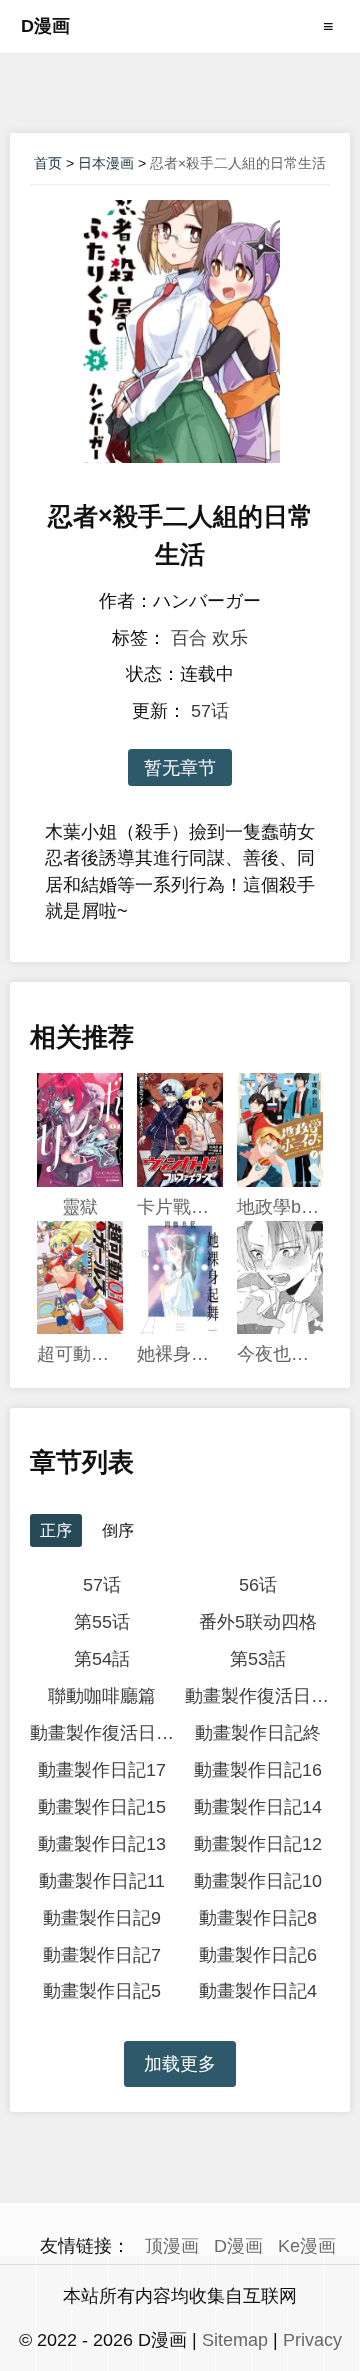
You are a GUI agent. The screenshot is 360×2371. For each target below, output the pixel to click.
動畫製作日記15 (102, 1807)
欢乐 (230, 638)
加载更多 (180, 2064)
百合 (189, 638)
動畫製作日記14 (258, 1807)
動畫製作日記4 (258, 1991)
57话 (210, 711)
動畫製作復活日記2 (257, 1696)
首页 (48, 163)
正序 (56, 1530)
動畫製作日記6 (258, 1955)
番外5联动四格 (258, 1622)
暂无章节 (180, 768)
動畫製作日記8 (258, 1918)
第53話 (258, 1659)
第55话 (102, 1622)
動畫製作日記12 (258, 1844)
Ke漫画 (307, 2246)
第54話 (102, 1659)
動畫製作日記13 (102, 1844)
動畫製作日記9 (102, 1918)
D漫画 (45, 26)
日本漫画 (106, 163)
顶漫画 (172, 2246)
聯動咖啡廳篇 (102, 1696)
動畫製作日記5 (102, 1991)
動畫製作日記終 (258, 1733)
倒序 (118, 1530)
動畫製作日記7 (102, 1955)
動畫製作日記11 (102, 1881)
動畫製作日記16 (258, 1770)
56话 (258, 1585)
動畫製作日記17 (102, 1770)
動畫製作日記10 (258, 1881)
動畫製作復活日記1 (102, 1733)
